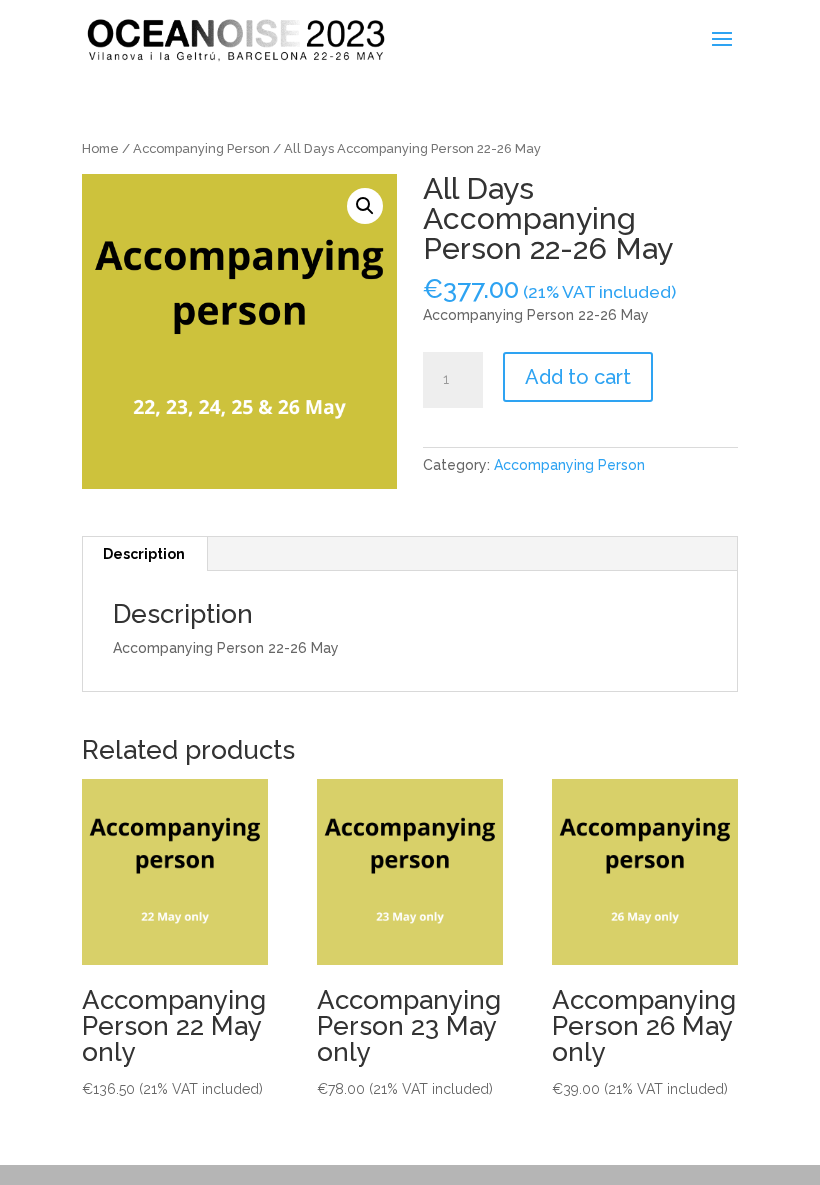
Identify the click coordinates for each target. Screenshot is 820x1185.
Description (144, 554)
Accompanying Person (201, 148)
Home (100, 148)
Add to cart (578, 377)
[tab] (144, 554)
